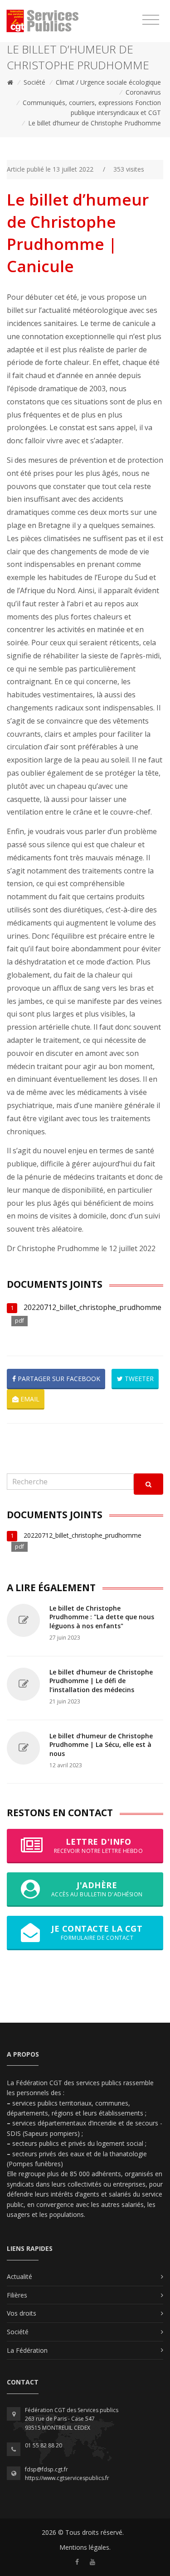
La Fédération (27, 2350)
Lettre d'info (99, 1845)
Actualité (19, 2276)
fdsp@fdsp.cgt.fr (46, 2469)
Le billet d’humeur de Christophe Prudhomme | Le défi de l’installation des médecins (101, 1681)
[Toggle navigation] (151, 20)
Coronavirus (143, 92)
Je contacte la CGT (97, 1932)
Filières (17, 2295)
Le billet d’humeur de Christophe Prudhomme (95, 123)
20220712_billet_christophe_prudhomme (92, 1307)
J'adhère (97, 1889)
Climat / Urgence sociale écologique (108, 82)
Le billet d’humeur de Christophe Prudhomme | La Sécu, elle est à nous (101, 1745)
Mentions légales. (85, 2547)
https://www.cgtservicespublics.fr (67, 2478)
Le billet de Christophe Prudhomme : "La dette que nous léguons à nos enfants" (102, 1617)
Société (34, 82)
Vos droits (22, 2313)
